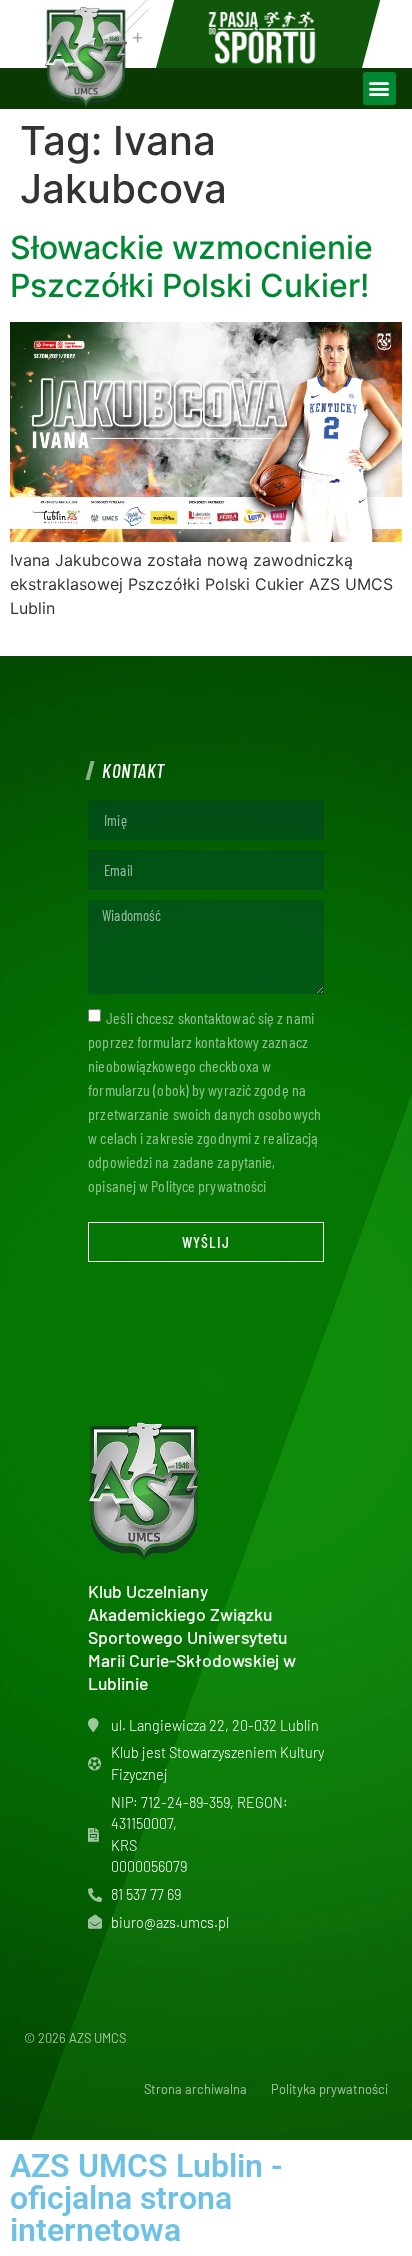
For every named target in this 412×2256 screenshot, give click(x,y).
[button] (379, 88)
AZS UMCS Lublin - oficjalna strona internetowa (146, 2198)
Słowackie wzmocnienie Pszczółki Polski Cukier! (191, 266)
